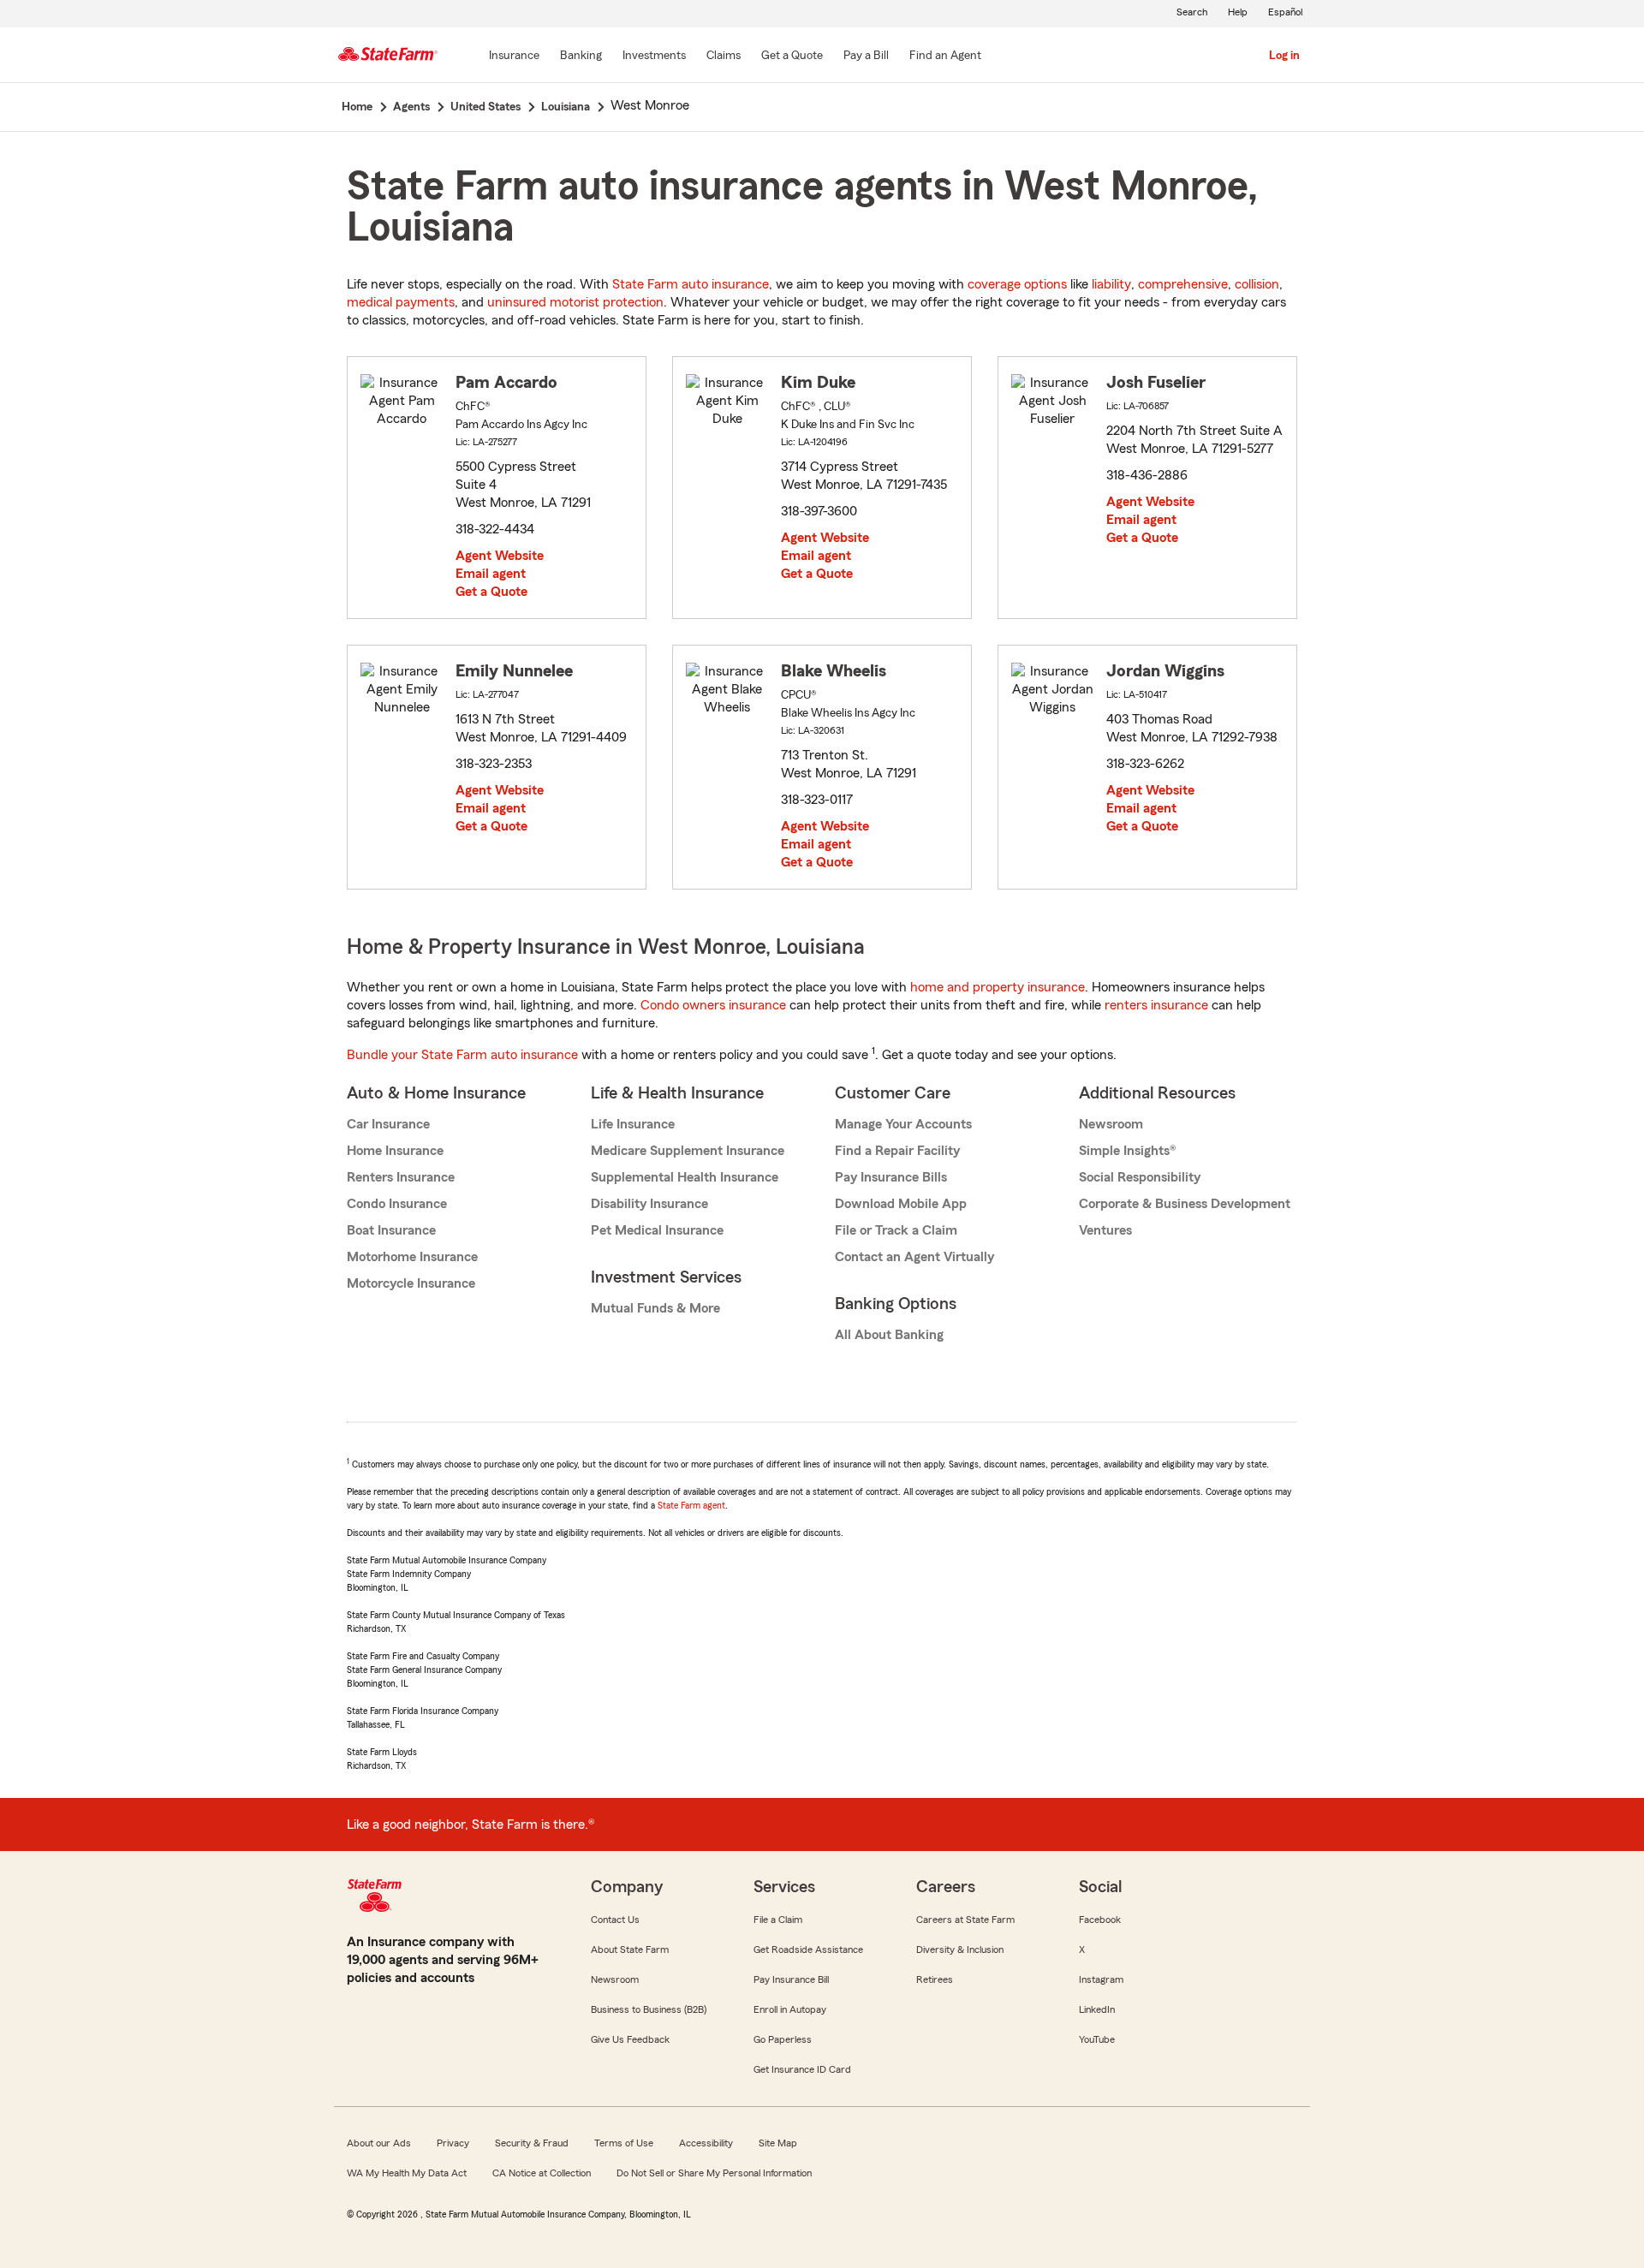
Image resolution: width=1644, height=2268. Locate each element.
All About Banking (889, 1335)
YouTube (1097, 2039)
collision (1257, 284)
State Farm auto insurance (691, 284)
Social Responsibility (1140, 1177)
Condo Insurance (397, 1204)
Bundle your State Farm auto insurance (462, 1055)
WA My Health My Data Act (407, 2173)
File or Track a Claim (896, 1230)
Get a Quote (491, 592)
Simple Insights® (1127, 1151)
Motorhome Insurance (412, 1257)
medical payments (401, 302)
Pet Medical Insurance (657, 1230)
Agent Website (500, 556)
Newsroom (1111, 1124)
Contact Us (615, 1920)
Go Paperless (783, 2039)
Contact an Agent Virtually (914, 1257)
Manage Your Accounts (903, 1124)
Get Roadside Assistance (808, 1950)
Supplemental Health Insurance (685, 1177)
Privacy (453, 2143)
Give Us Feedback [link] (630, 2039)
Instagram (1101, 1979)
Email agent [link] (491, 574)
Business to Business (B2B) (649, 2009)
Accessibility (706, 2143)
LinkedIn (1097, 2009)
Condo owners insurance (713, 1005)
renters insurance (1156, 1005)
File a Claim (778, 1920)
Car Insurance (388, 1124)
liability (1111, 284)
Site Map (778, 2143)
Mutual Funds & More (655, 1308)
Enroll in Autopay (790, 2009)
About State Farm (630, 1950)
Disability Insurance (649, 1204)
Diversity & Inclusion (960, 1950)
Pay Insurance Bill (791, 1979)
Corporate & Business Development (1185, 1204)
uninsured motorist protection (575, 302)
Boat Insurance (391, 1230)
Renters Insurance (401, 1177)
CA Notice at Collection (542, 2173)
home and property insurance (998, 987)
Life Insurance (633, 1124)
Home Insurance (395, 1151)
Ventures (1105, 1230)
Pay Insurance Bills (891, 1177)
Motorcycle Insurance (411, 1283)
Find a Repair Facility (897, 1151)
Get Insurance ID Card (802, 2069)
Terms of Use (624, 2143)
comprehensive (1183, 284)
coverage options (1017, 284)
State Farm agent (691, 1505)
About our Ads (379, 2143)
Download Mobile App (901, 1204)
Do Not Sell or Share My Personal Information (714, 2173)
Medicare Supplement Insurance (688, 1151)
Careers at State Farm (965, 1920)
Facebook (1100, 1920)
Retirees (935, 1979)
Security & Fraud (532, 2143)
